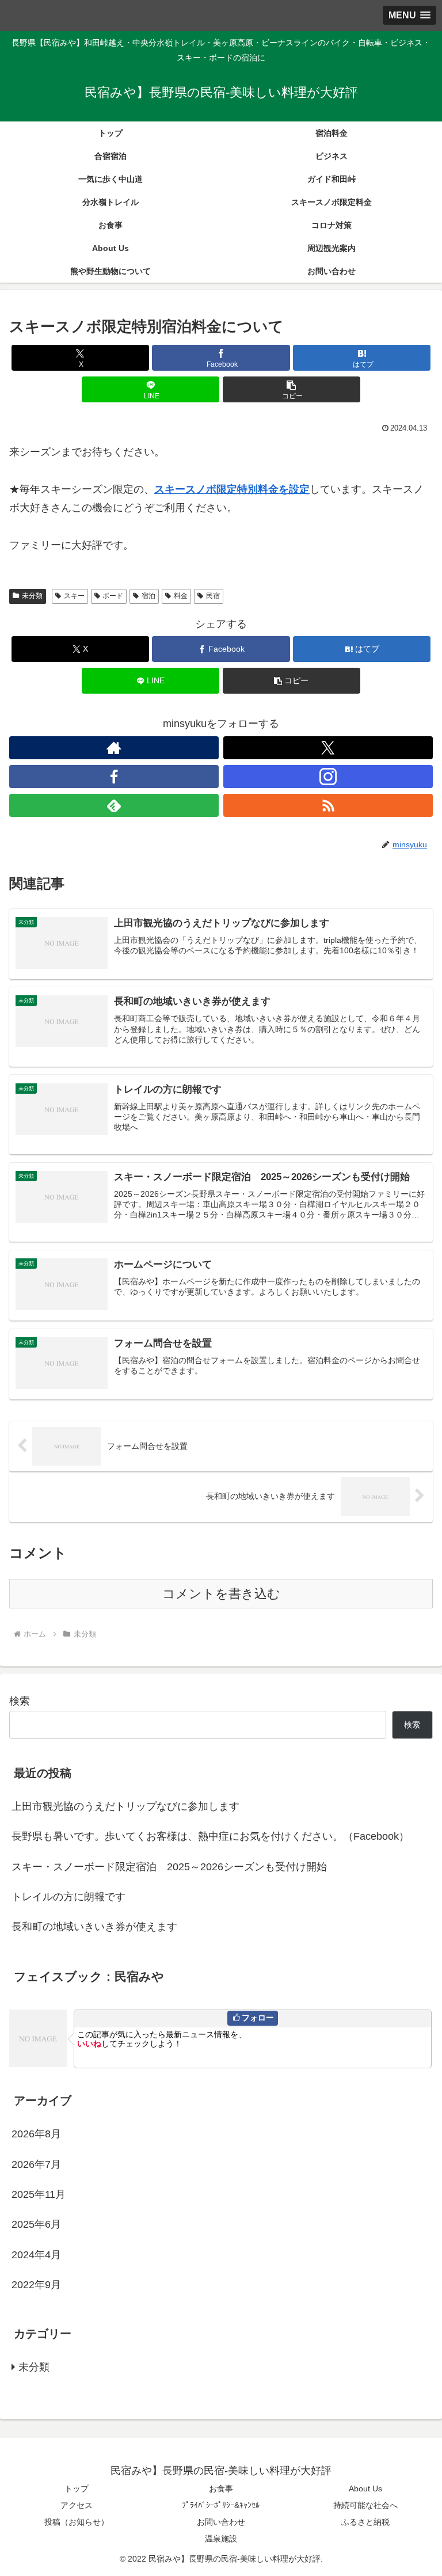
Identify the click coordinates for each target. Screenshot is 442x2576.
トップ (77, 2489)
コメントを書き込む (221, 1594)
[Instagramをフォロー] (328, 777)
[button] (292, 389)
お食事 (221, 2489)
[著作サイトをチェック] (114, 748)
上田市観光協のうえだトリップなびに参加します (125, 1806)
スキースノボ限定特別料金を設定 (232, 489)
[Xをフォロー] (328, 748)
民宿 (213, 596)
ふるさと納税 (365, 2522)
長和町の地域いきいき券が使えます (94, 1927)
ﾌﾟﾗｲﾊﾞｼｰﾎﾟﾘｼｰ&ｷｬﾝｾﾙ (221, 2505)
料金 (181, 596)
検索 (20, 1701)
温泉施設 (221, 2539)
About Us (365, 2489)
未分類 (32, 596)
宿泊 (148, 596)
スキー (74, 596)
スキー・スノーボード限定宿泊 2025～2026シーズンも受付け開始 (169, 1867)
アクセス (77, 2505)
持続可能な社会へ (365, 2505)
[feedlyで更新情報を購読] (114, 805)
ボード (113, 596)
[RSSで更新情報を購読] (328, 805)
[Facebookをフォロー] (114, 777)
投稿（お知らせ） (77, 2522)
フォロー (258, 2018)
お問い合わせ (221, 2522)
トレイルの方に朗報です (68, 1897)
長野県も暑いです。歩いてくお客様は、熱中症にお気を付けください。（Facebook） (210, 1836)
